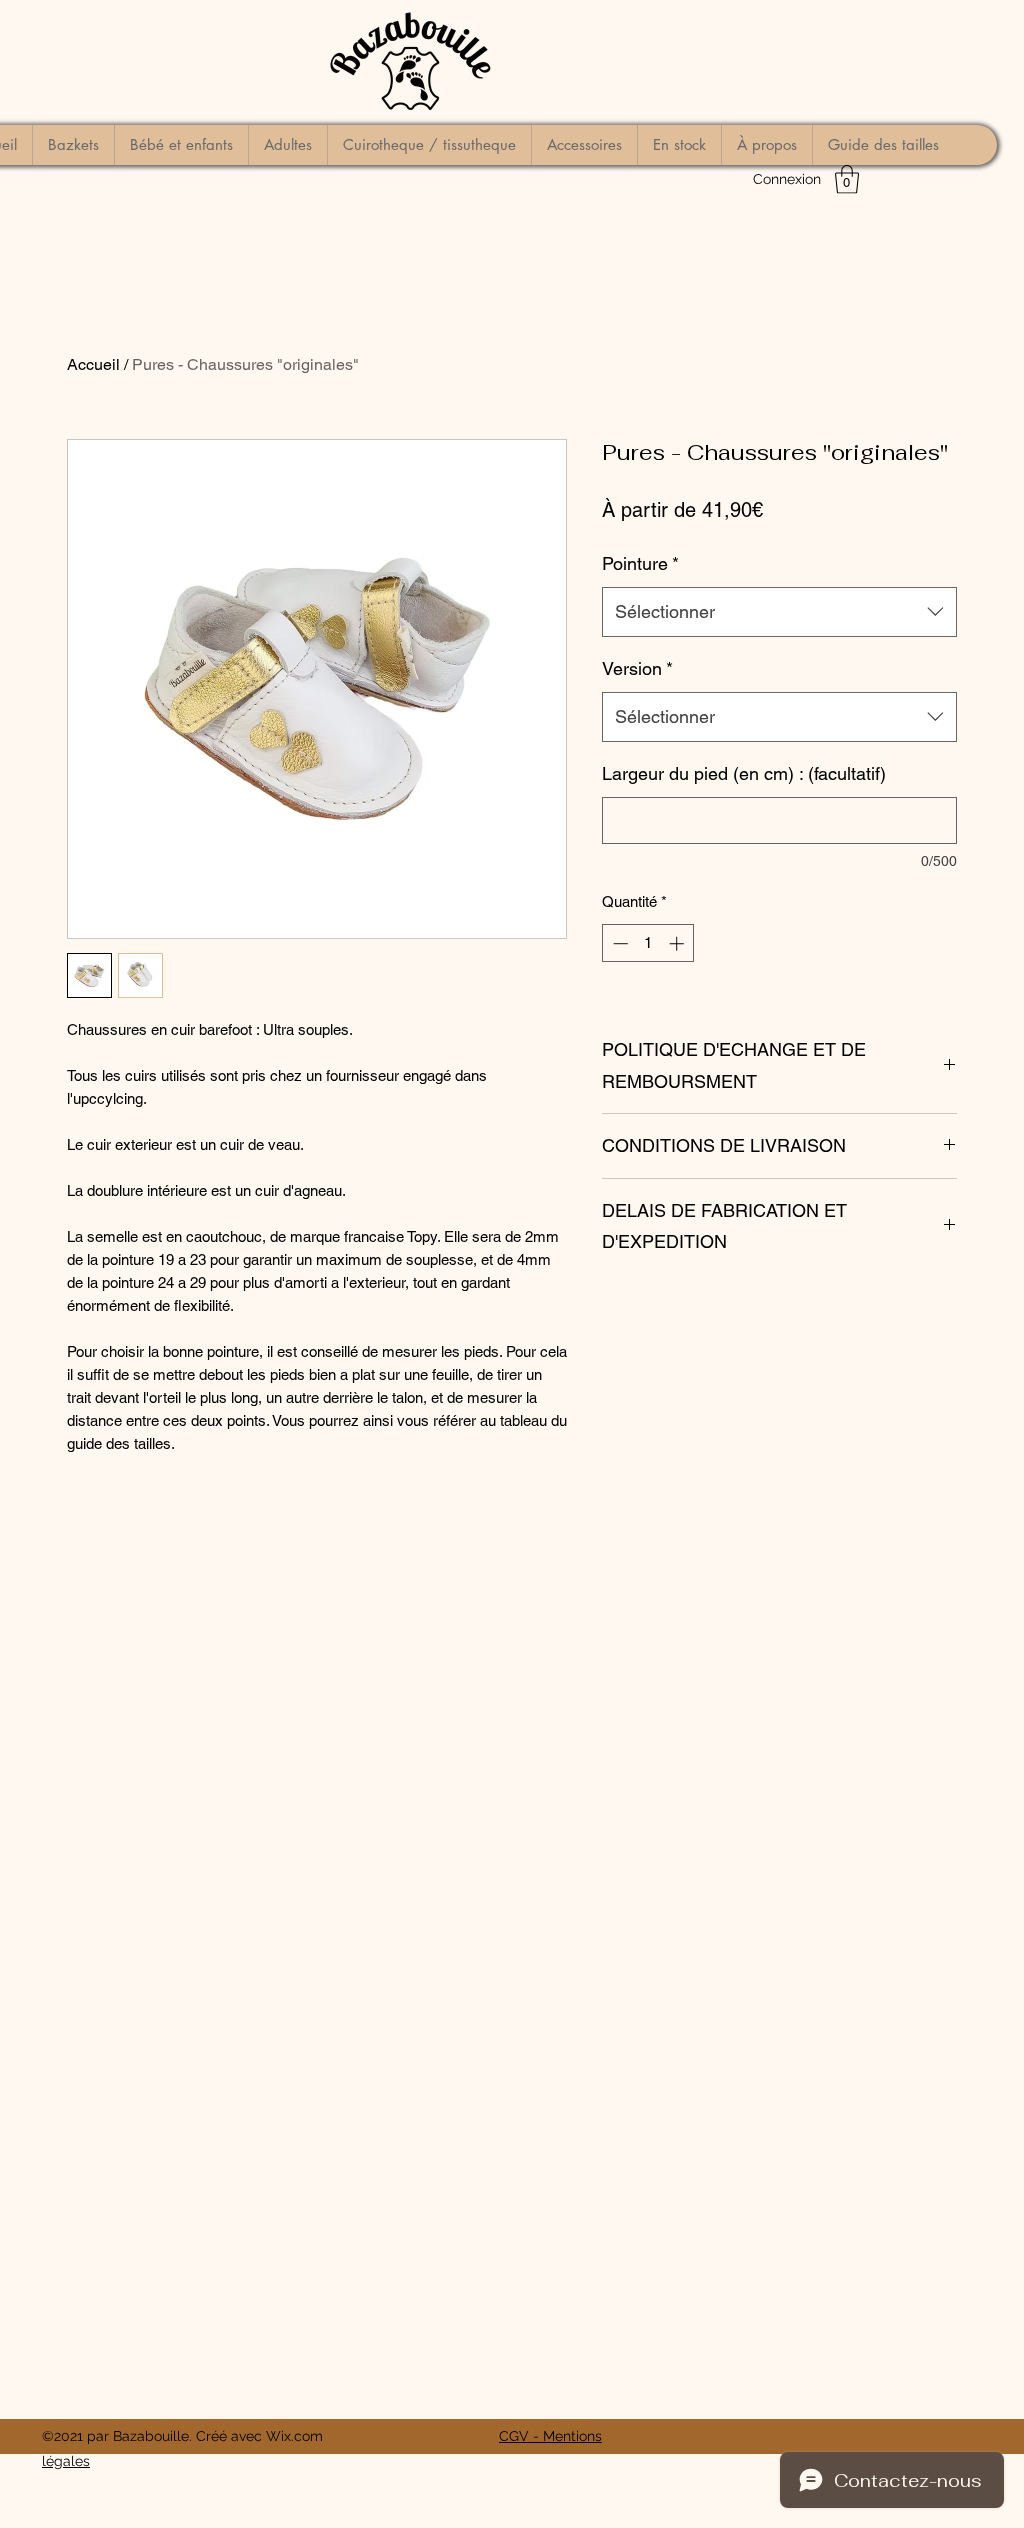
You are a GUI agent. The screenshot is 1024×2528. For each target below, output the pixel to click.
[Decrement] (618, 943)
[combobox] (779, 612)
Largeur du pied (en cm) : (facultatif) (744, 773)
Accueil (93, 364)
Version (637, 668)
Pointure (640, 563)
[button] (847, 179)
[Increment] (678, 943)
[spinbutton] (648, 943)
